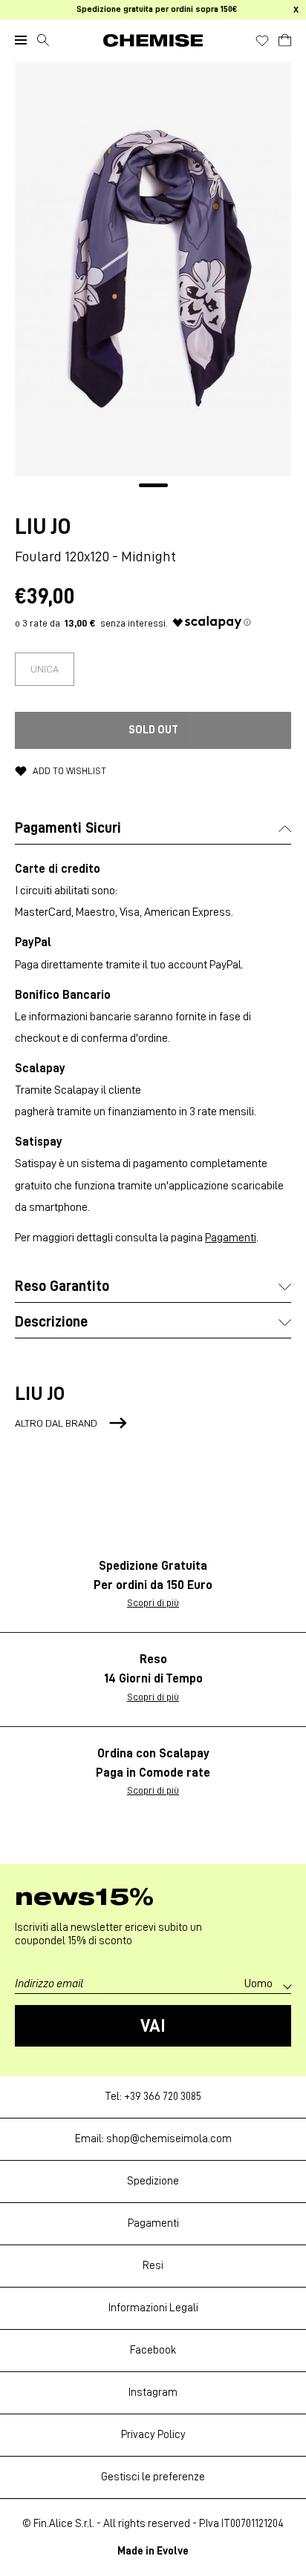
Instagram (153, 2392)
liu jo (43, 526)
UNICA (45, 669)
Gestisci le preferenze (153, 2477)
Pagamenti (231, 1238)
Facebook (153, 2350)
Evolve (173, 2551)
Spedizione (153, 2181)
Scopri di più (153, 1602)
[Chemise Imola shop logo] (153, 40)
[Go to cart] (285, 38)
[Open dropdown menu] (21, 40)
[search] (43, 40)
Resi (153, 2266)
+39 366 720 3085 (163, 2097)
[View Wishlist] (262, 41)
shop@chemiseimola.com (169, 2139)
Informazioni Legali (153, 2308)
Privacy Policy (153, 2435)
